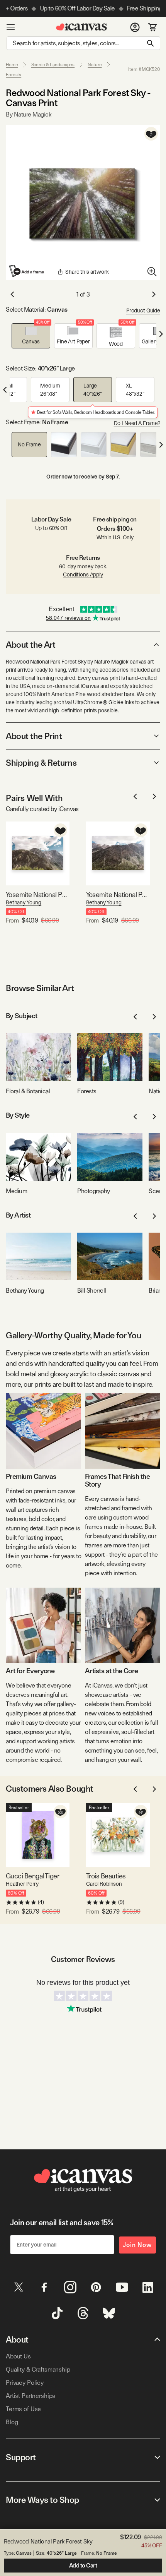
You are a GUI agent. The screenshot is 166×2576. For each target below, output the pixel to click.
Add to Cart (83, 2566)
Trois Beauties (106, 1876)
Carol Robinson (104, 1884)
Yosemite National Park (118, 894)
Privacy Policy (25, 2383)
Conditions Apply (83, 575)
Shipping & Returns (41, 763)
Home (12, 65)
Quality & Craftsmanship (38, 2369)
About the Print (34, 736)
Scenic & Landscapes (53, 65)
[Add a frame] (27, 271)
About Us (18, 2356)
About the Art (30, 645)
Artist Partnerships (30, 2396)
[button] (31, 336)
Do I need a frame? (137, 423)
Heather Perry (22, 1884)
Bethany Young (24, 902)
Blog (12, 2422)
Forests (14, 75)
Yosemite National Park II (38, 894)
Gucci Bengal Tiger (32, 1876)
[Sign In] (135, 27)
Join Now (137, 2245)
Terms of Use (23, 2409)
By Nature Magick (29, 114)
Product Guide (143, 310)
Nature (95, 65)
